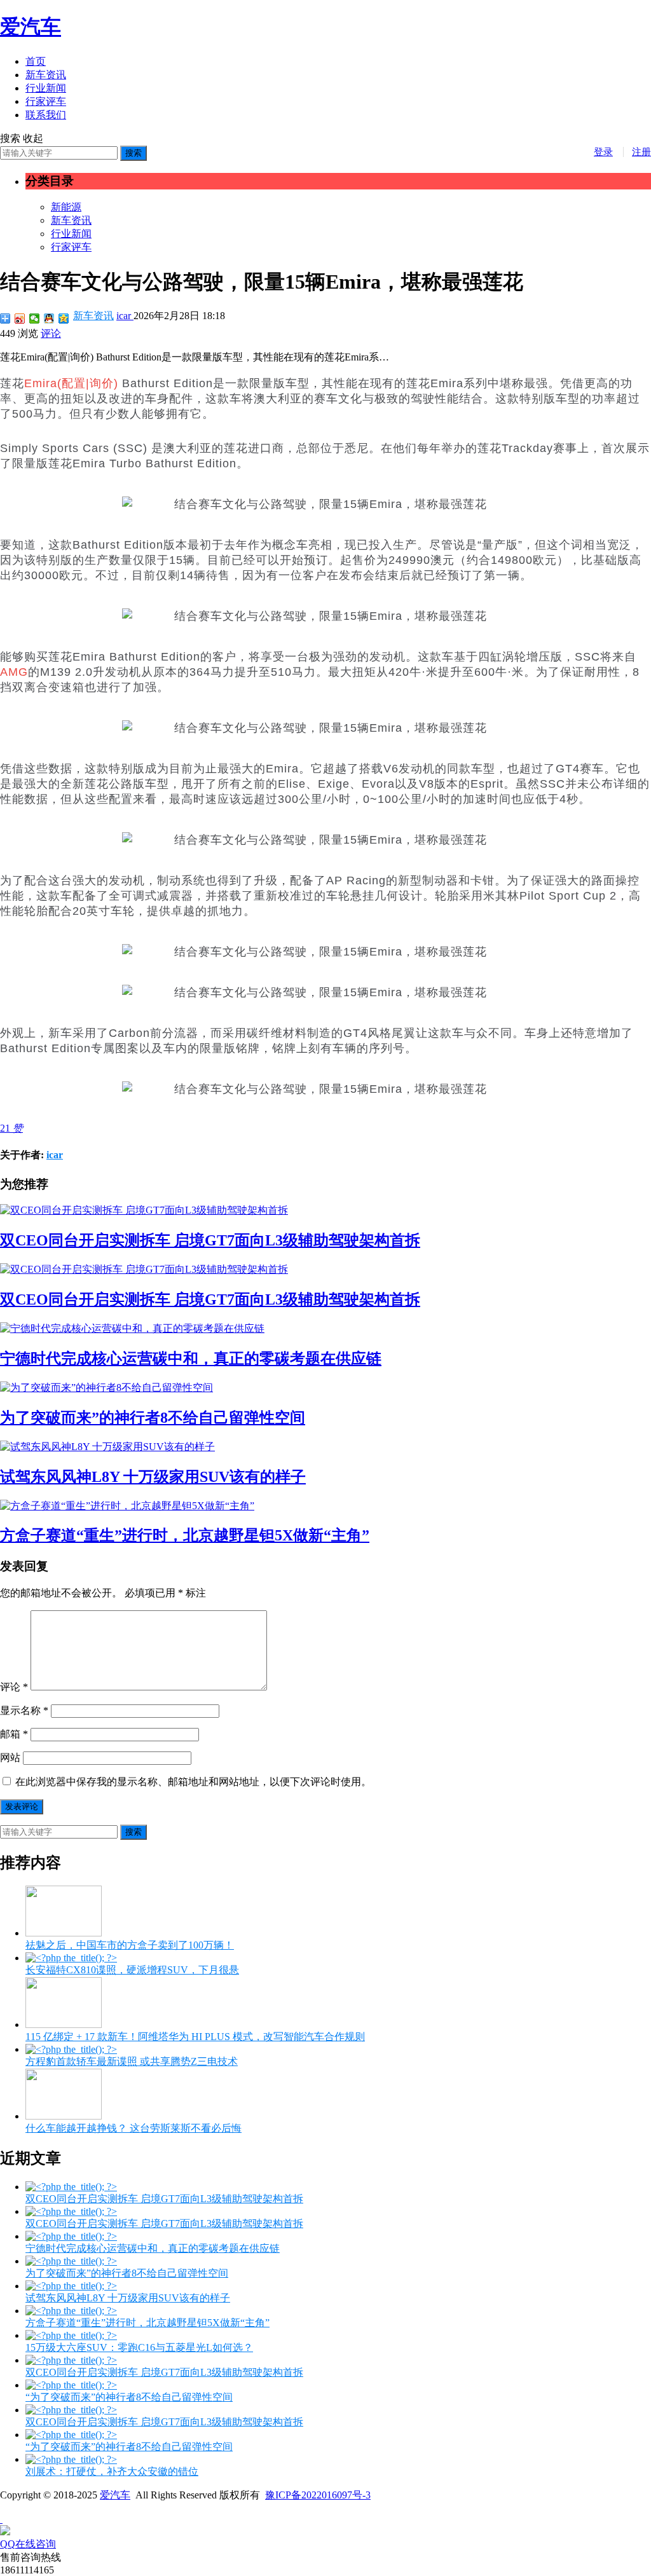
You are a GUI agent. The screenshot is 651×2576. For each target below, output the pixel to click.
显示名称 (24, 1710)
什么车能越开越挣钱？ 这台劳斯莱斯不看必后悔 (134, 2128)
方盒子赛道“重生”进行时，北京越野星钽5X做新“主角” (185, 1535)
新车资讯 (46, 75)
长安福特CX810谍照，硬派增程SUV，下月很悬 (132, 1970)
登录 (603, 152)
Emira (41, 383)
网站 (10, 1757)
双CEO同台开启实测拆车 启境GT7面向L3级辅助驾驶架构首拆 (210, 1240)
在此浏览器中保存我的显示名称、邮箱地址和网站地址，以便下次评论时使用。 (193, 1782)
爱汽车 (31, 27)
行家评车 (46, 101)
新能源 (66, 207)
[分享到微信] (35, 319)
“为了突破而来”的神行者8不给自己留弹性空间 (129, 2397)
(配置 (72, 383)
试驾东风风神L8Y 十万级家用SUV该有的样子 (153, 1477)
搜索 (134, 153)
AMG (14, 672)
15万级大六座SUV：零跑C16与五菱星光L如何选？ (139, 2347)
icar (125, 316)
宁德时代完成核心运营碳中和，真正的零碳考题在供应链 (191, 1359)
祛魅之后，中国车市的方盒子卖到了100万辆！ (130, 1945)
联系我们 (46, 115)
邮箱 (14, 1734)
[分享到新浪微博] (20, 319)
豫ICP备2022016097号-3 (318, 2495)
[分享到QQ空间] (64, 319)
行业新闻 (46, 88)
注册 (641, 152)
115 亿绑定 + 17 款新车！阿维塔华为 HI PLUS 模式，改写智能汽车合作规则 (195, 2037)
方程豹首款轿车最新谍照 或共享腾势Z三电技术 (132, 2061)
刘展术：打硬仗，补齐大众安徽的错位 (112, 2471)
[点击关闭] (1, 2519)
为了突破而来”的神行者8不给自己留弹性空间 (153, 1418)
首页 (36, 61)
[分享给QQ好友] (49, 319)
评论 (51, 333)
